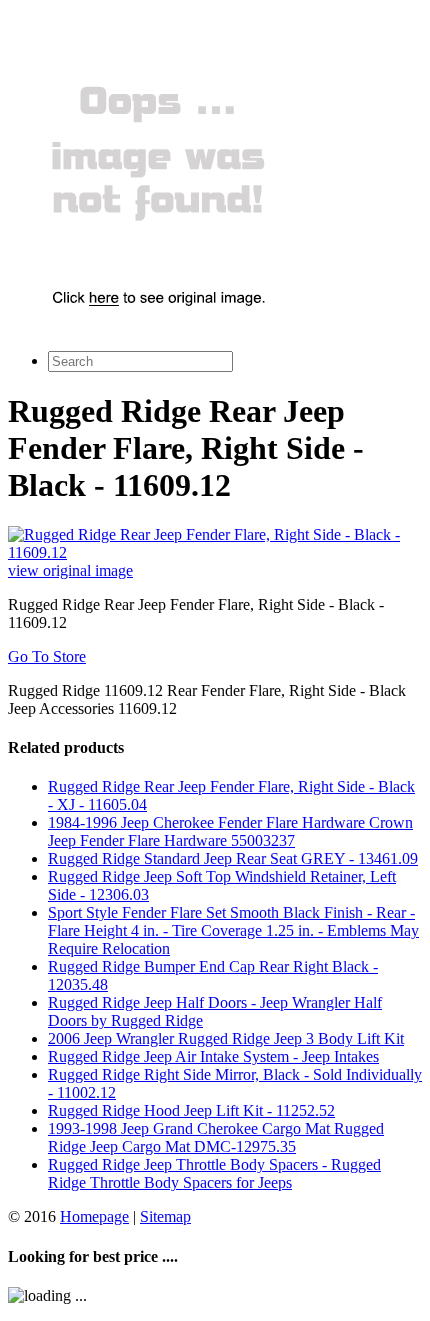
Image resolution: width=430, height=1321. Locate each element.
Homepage (94, 1216)
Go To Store (47, 656)
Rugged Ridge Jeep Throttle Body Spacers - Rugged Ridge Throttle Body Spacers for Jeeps (214, 1173)
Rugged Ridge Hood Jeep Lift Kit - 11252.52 (191, 1110)
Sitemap (165, 1216)
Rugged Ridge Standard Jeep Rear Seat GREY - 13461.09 (233, 858)
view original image (70, 570)
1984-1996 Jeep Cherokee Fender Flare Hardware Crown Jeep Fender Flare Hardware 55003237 (230, 831)
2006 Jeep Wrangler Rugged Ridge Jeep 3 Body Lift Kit (226, 1038)
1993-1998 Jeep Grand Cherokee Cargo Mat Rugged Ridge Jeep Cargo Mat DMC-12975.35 (216, 1137)
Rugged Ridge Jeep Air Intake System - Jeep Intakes (213, 1056)
